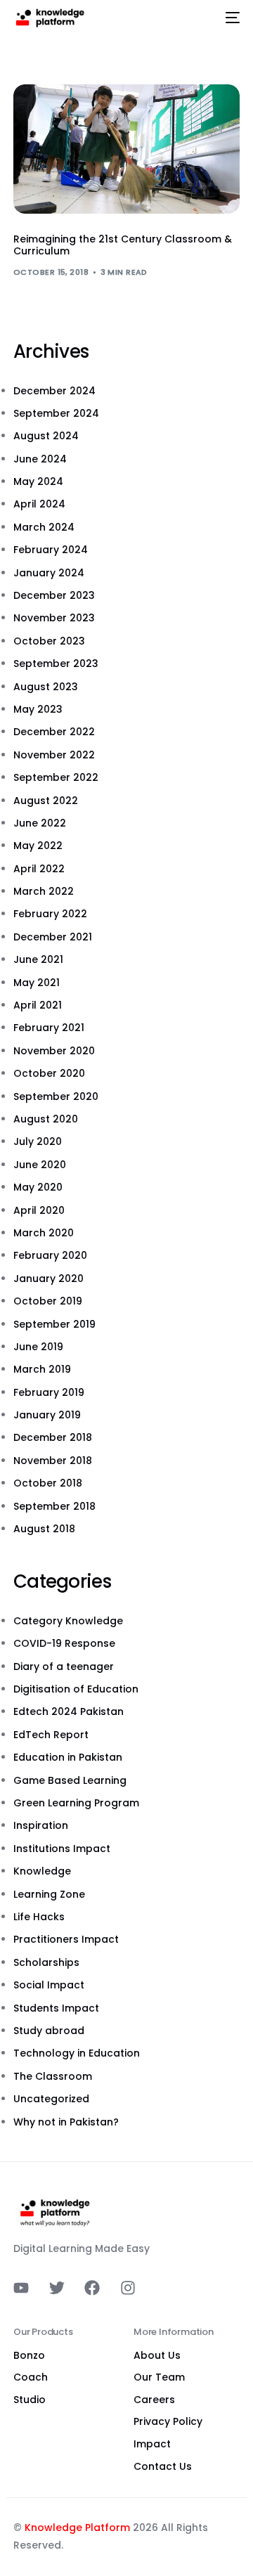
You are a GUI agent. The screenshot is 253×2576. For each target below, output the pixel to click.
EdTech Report (51, 1735)
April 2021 (38, 1005)
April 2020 (39, 1210)
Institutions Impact (62, 1849)
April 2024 (39, 504)
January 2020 (48, 1279)
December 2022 (54, 732)
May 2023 (38, 709)
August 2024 (46, 436)
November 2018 (53, 1461)
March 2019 (42, 1369)
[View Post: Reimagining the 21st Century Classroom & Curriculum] (126, 149)
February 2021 (49, 1028)
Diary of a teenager (64, 1666)
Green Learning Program (76, 1803)
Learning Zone (49, 1894)
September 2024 (56, 413)
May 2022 (38, 846)
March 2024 (44, 527)
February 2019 (49, 1392)
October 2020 (49, 1073)
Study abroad (49, 2031)
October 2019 (48, 1301)
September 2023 (56, 664)
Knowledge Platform (77, 2528)
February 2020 (50, 1255)
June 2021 (38, 959)
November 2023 (54, 618)
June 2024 (40, 459)
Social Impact (49, 1985)
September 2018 (54, 1506)
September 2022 (56, 777)
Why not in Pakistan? (66, 2122)
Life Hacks (39, 1917)
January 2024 (49, 573)
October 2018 (48, 1483)
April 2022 (39, 869)
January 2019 (47, 1415)
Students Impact (56, 2008)
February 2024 (51, 550)
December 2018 (53, 1437)
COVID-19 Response (64, 1643)
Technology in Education (77, 2053)
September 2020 (56, 1096)
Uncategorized (51, 2099)
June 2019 (38, 1347)
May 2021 (37, 983)
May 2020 (38, 1187)
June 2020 (40, 1165)
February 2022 (50, 914)
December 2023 (54, 595)
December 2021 (53, 937)
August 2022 (46, 801)
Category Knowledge (68, 1621)
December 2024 (54, 391)
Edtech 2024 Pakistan (69, 1711)
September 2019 (54, 1324)
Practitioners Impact (66, 1939)
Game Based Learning (70, 1780)
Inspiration (41, 1825)
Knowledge (42, 1871)
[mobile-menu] (230, 18)
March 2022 (44, 891)
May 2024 (38, 481)
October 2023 (49, 641)
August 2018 (44, 1529)
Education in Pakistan (68, 1757)
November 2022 (54, 755)
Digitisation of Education (76, 1689)
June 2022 (40, 823)
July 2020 (38, 1141)
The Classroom (53, 2076)
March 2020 (44, 1233)
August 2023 (46, 687)
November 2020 (54, 1051)
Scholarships (46, 1962)
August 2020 (46, 1119)
